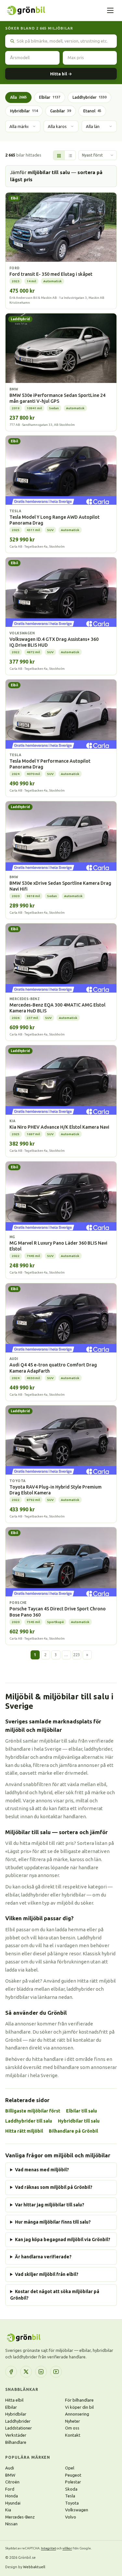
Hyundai (13, 2503)
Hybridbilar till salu (79, 2121)
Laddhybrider (89, 97)
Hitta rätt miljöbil (24, 2131)
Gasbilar (61, 111)
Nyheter (73, 2421)
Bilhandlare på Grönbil (73, 2131)
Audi (10, 2468)
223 (77, 1655)
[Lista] (70, 156)
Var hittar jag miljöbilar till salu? (50, 2205)
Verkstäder (16, 2435)
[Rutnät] (59, 156)
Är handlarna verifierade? (43, 2257)
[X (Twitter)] (26, 2372)
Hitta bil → (61, 74)
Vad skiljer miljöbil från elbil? (47, 2274)
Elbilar (50, 97)
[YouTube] (56, 2372)
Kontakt (73, 2435)
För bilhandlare (79, 2400)
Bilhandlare (16, 2442)
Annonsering (77, 2414)
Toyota (72, 2503)
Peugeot (73, 2475)
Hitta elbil (14, 2400)
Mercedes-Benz (20, 2517)
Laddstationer (19, 2428)
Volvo (71, 2517)
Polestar (73, 2482)
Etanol (92, 111)
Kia (8, 2510)
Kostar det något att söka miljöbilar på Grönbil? (55, 2295)
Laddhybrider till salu (29, 2121)
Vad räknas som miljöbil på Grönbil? (54, 2187)
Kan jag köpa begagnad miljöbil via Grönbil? (63, 2240)
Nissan (11, 2524)
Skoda (71, 2489)
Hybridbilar (24, 111)
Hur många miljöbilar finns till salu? (53, 2222)
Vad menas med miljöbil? (42, 2170)
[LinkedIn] (41, 2372)
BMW (10, 2475)
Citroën (12, 2482)
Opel (70, 2468)
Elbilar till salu (81, 2111)
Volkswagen (77, 2510)
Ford (10, 2489)
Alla (18, 97)
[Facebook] (11, 2372)
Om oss (72, 2428)
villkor (67, 2548)
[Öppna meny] (110, 10)
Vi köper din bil (79, 2407)
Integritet (48, 2548)
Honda (12, 2496)
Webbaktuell (34, 2567)
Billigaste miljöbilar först (33, 2111)
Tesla (70, 2496)
